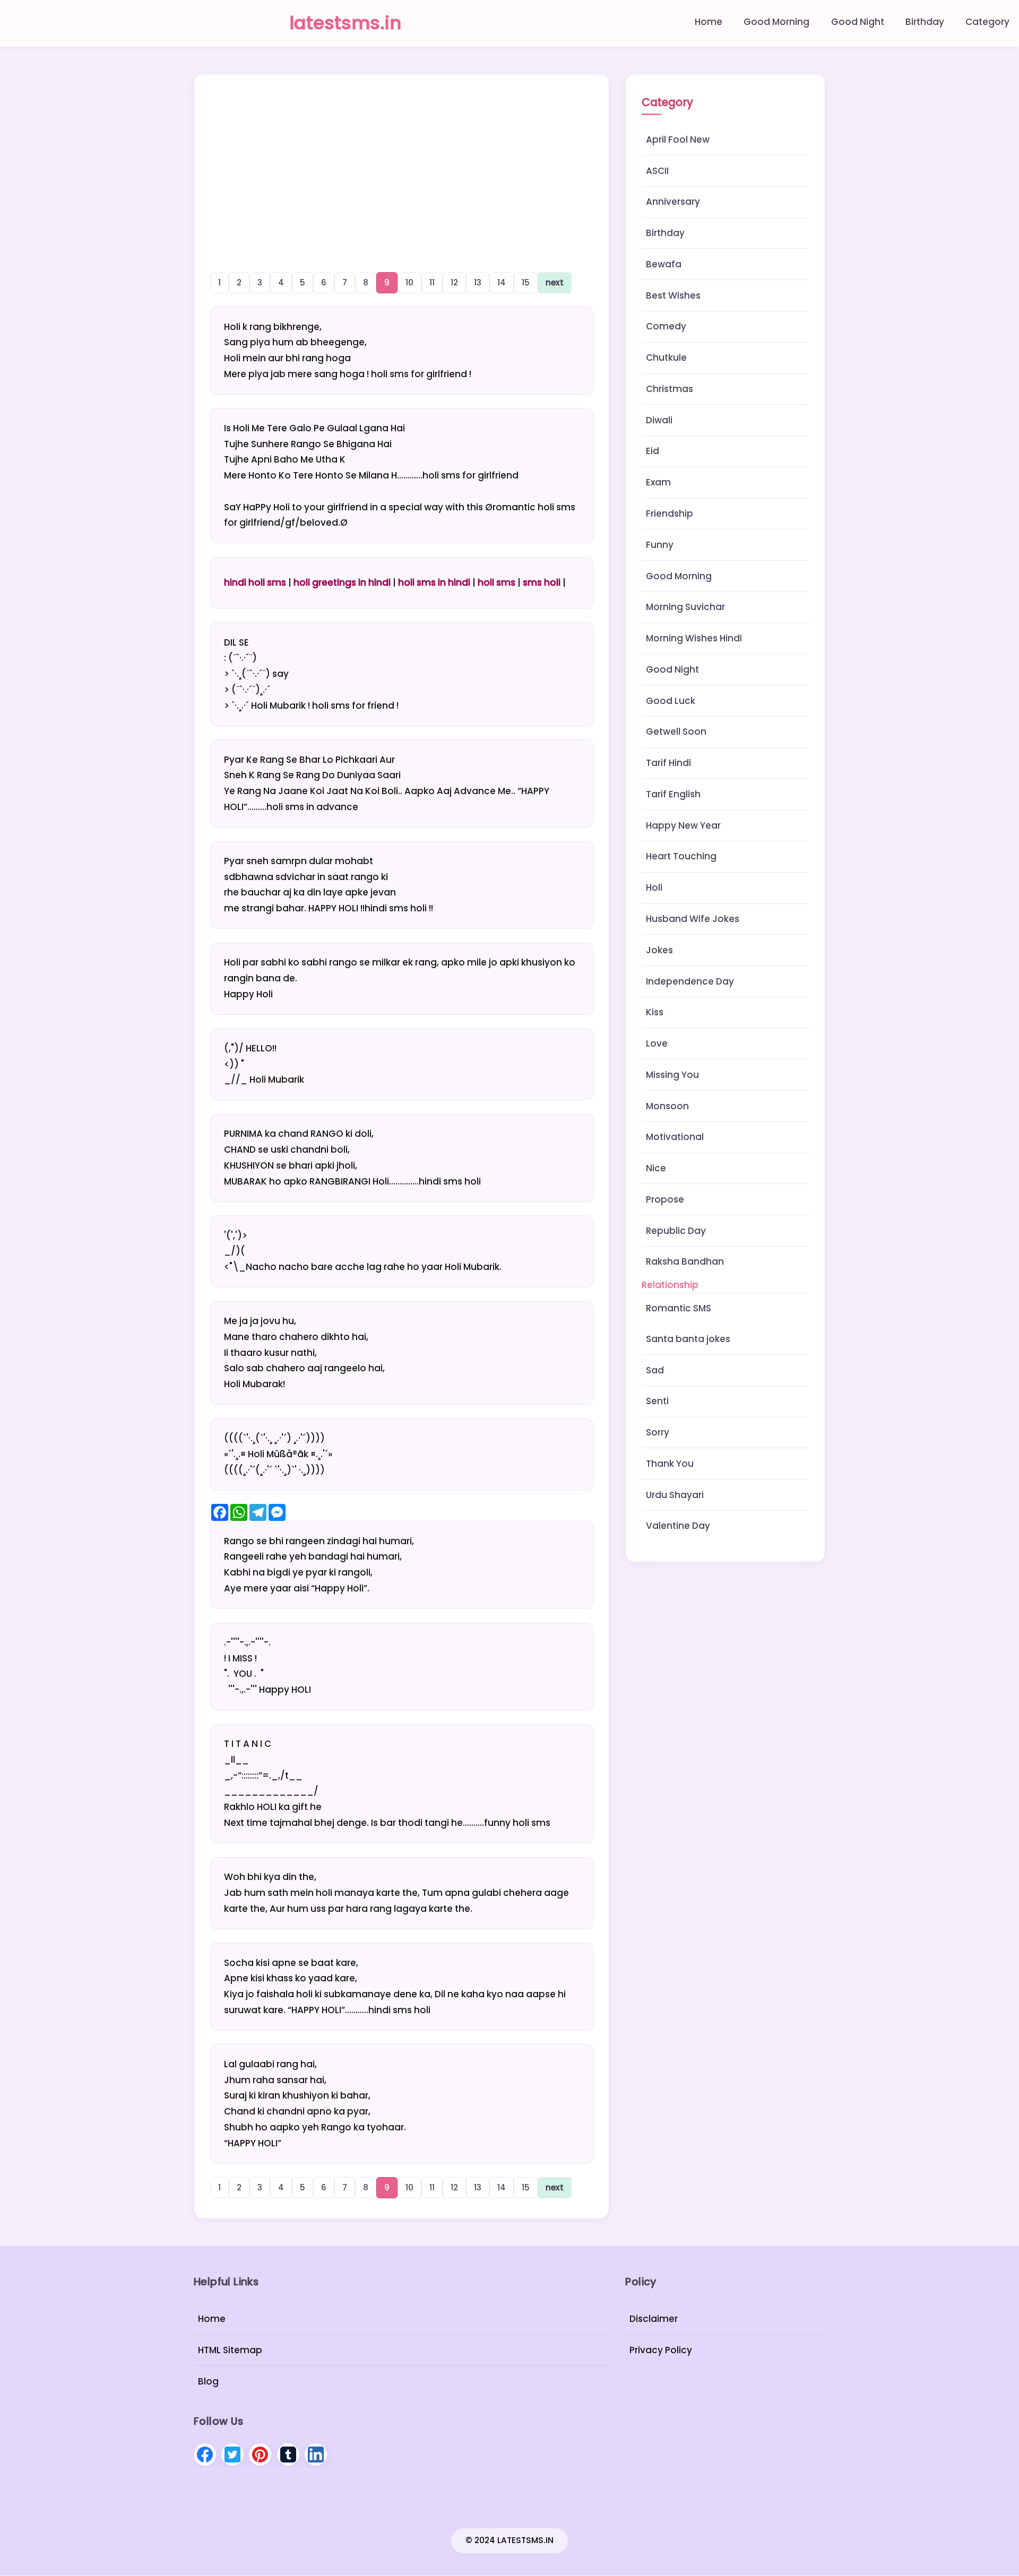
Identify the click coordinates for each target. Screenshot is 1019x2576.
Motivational (675, 1137)
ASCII (657, 171)
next (555, 282)
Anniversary (673, 202)
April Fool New (678, 140)
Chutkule (666, 358)
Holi (654, 887)
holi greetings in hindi (342, 582)
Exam (658, 482)
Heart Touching (681, 856)
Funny (660, 545)
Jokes (659, 950)
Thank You (670, 1464)
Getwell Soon (676, 732)
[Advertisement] (402, 161)
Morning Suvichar (685, 607)
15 (526, 282)
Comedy (666, 326)
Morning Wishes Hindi (694, 638)
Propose (665, 1199)
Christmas (670, 389)
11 (432, 282)
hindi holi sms (255, 582)
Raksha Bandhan (685, 1261)
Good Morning (776, 22)
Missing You (672, 1075)
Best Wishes (673, 295)
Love (657, 1043)
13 (478, 282)
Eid (653, 451)
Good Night (858, 22)
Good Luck (671, 701)
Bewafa (664, 264)
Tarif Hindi (668, 763)
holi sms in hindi (434, 582)
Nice (656, 1168)
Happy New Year (683, 825)
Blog (208, 2381)
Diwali (659, 420)
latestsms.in (345, 23)
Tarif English (673, 794)
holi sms (496, 582)
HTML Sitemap (230, 2350)
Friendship (670, 514)
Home (709, 22)
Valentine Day (678, 1526)
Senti (657, 1401)
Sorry (658, 1432)
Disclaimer (654, 2319)
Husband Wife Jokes (693, 919)
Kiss (655, 1012)
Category (987, 22)
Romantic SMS (679, 1308)
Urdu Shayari (675, 1495)
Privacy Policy (661, 2350)
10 (409, 282)
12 (454, 282)
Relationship (670, 1285)
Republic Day (676, 1231)
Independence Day (690, 981)
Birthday (925, 22)
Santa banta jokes (688, 1339)
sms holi (542, 582)
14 (502, 282)
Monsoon (667, 1106)
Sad (655, 1370)
